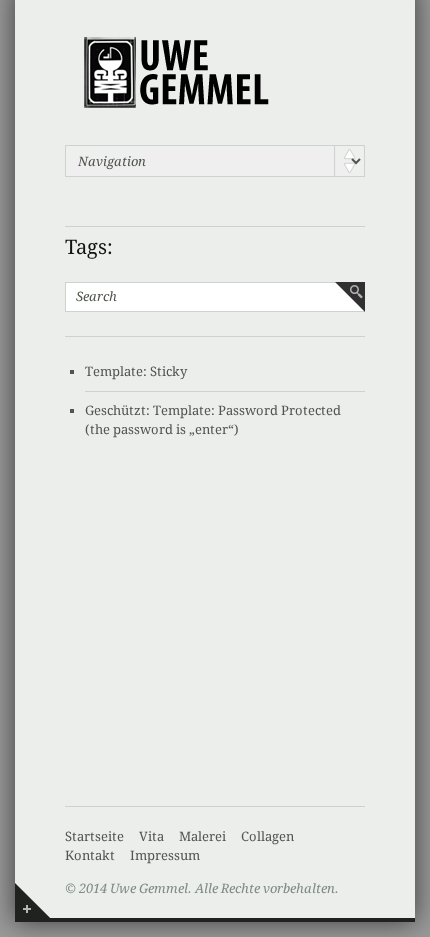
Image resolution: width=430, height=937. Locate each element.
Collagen (267, 836)
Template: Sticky (136, 371)
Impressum (165, 855)
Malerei (202, 836)
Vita (151, 836)
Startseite (94, 836)
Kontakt (90, 855)
